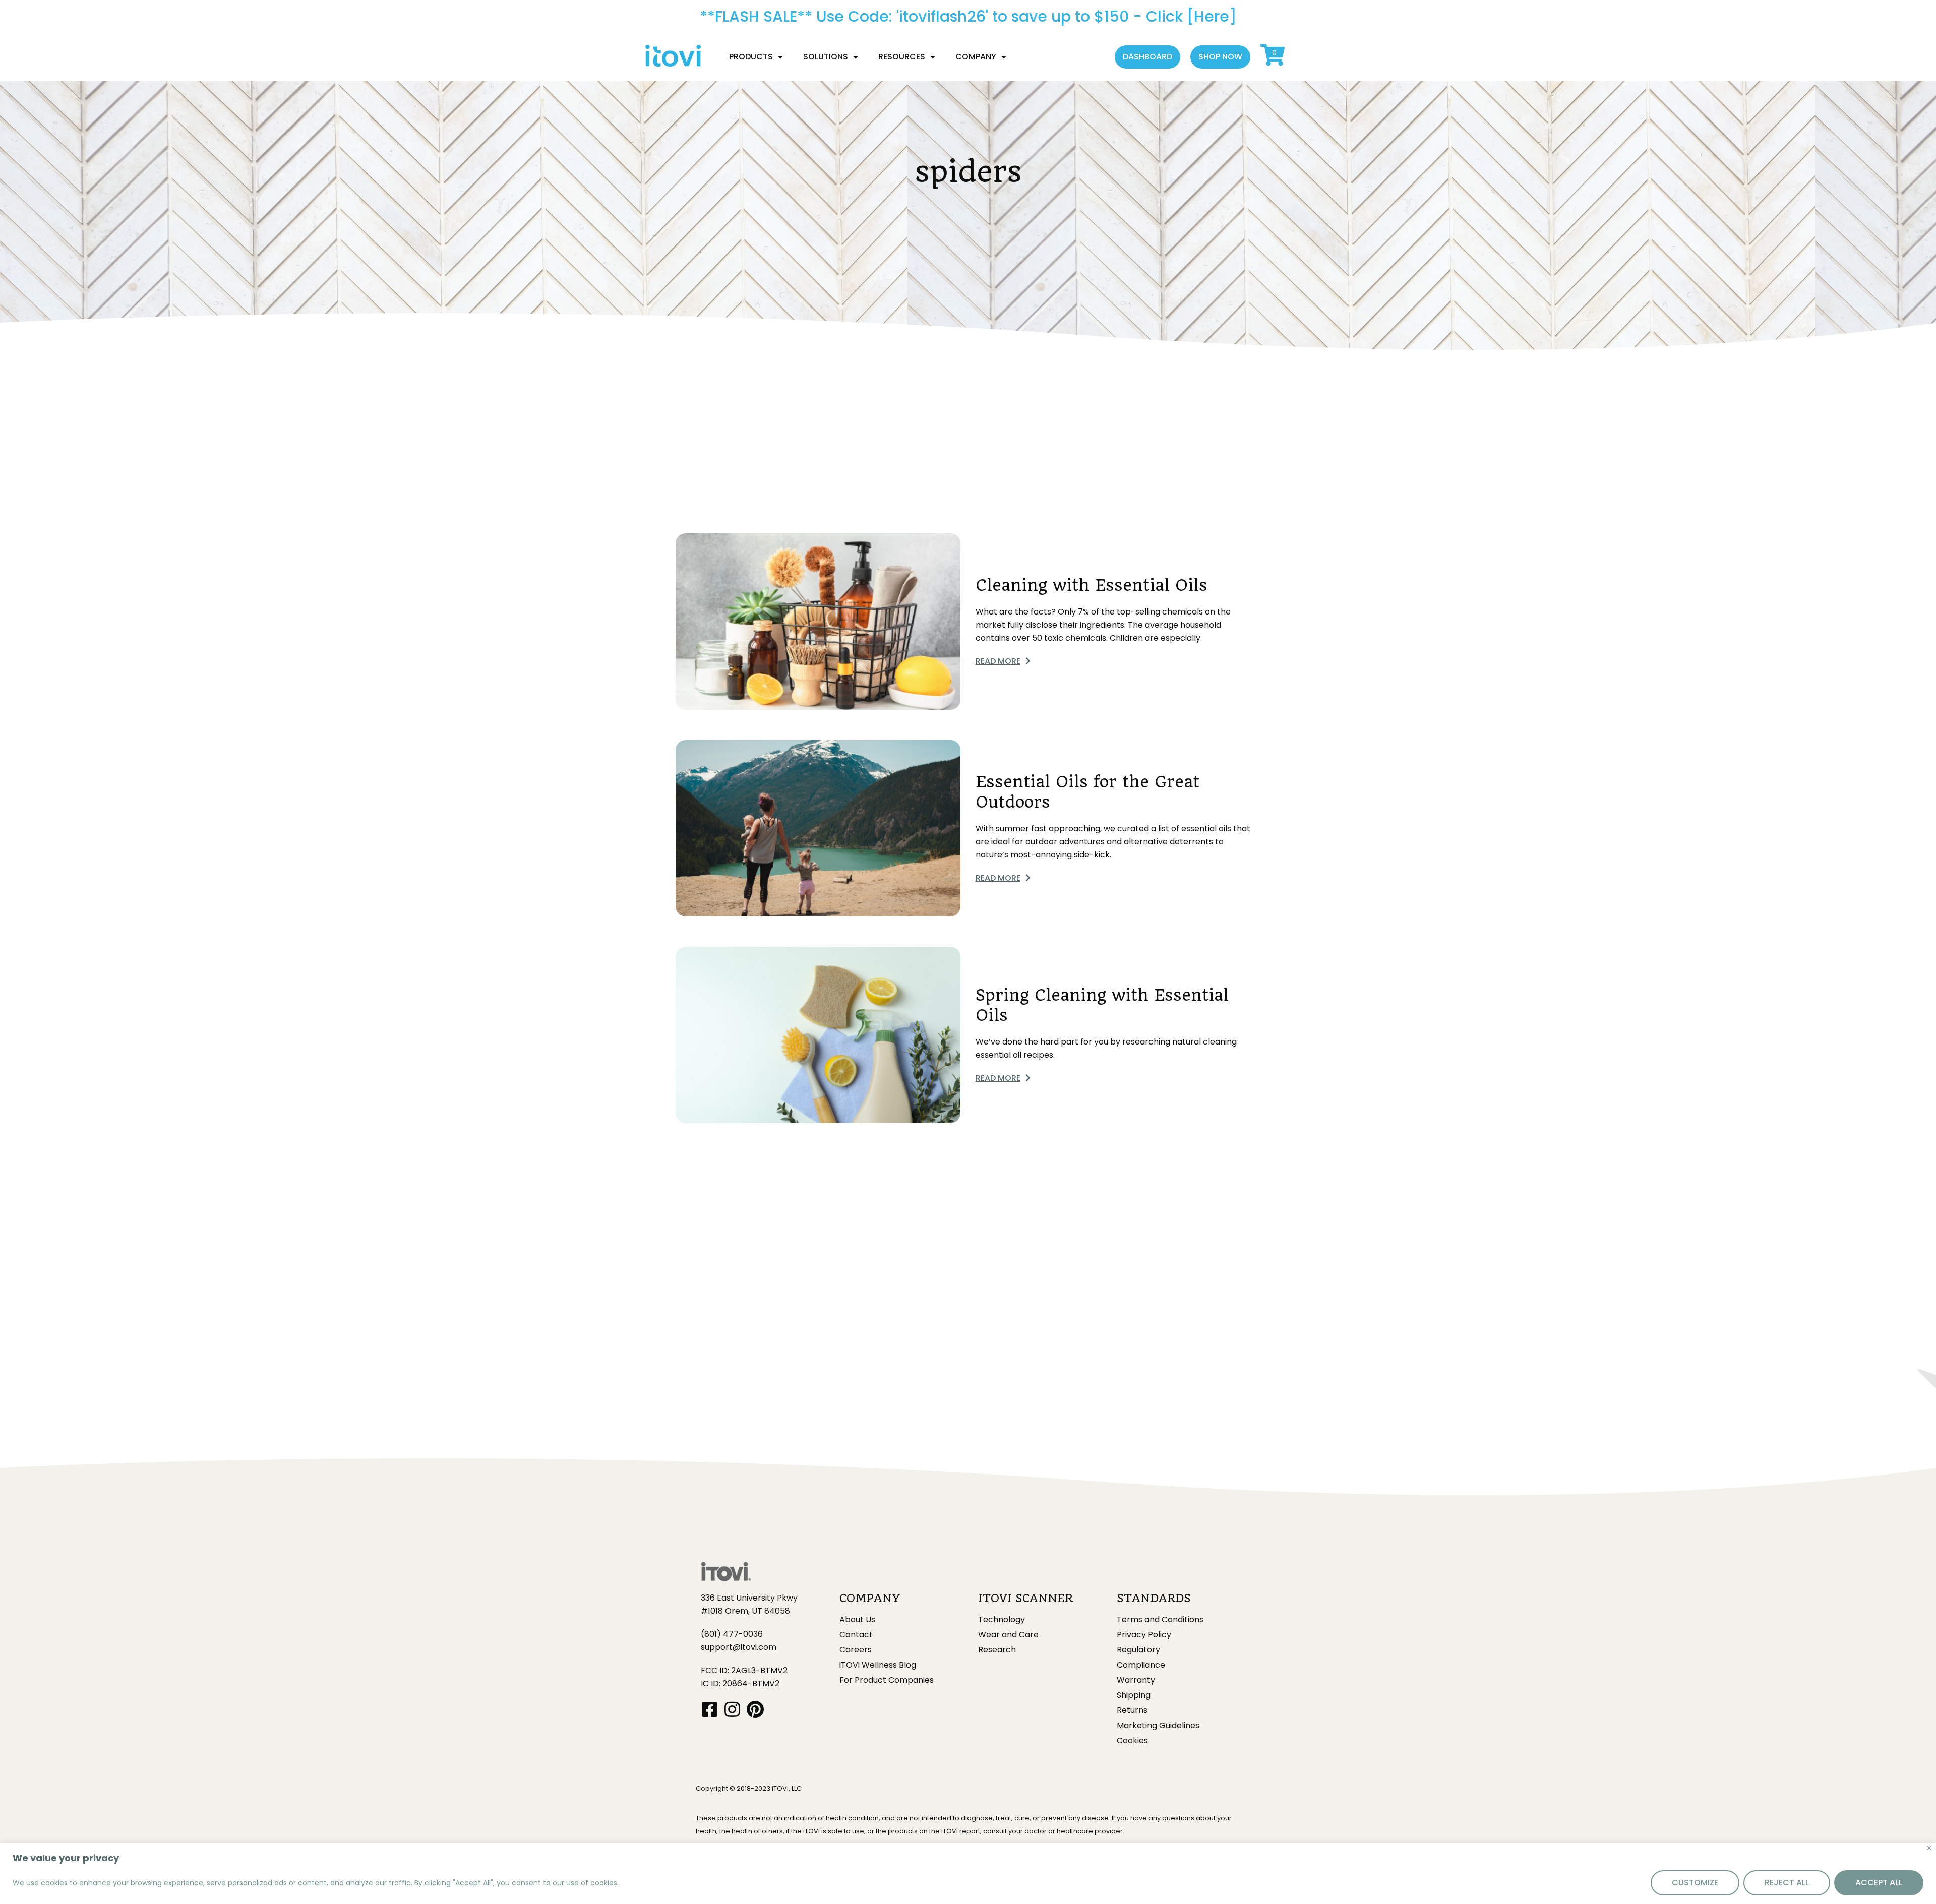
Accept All (1879, 1883)
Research (997, 1650)
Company (976, 57)
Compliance (1141, 1665)
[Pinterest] (755, 1709)
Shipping (1134, 1695)
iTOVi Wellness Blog (878, 1665)
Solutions (826, 57)
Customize (1695, 1883)
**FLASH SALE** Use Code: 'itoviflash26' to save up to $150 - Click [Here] (968, 16)
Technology (1002, 1620)
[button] (1147, 57)
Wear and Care (1008, 1635)
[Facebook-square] (710, 1709)
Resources (902, 57)
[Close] (1929, 1848)
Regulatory (1138, 1650)
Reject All (1787, 1883)
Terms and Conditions (1160, 1620)
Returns (1132, 1710)
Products (751, 57)
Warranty (1136, 1680)
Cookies (1132, 1741)
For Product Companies (887, 1680)
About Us (857, 1620)
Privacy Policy (1144, 1635)
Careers (856, 1650)
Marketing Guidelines (1158, 1726)
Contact (856, 1635)
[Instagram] (732, 1709)
